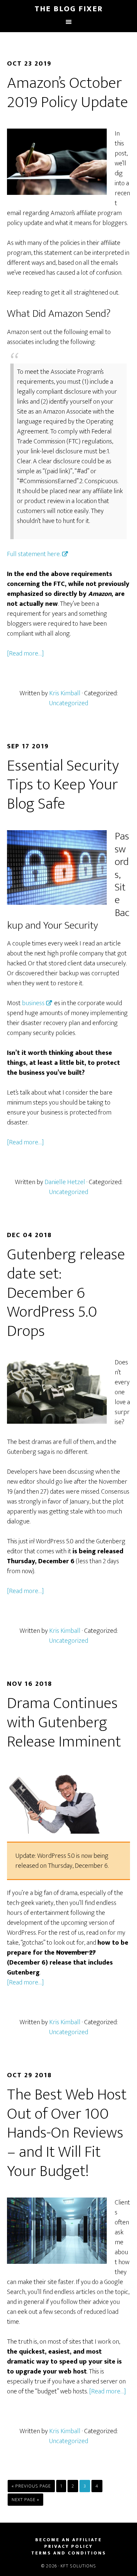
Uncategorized (68, 703)
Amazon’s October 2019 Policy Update (68, 93)
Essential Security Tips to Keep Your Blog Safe (63, 785)
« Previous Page (31, 2486)
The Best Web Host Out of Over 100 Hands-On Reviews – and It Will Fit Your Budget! (67, 2133)
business (33, 1003)
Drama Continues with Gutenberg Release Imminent (64, 1722)
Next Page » (25, 2500)
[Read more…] (25, 654)
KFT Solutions (78, 2566)
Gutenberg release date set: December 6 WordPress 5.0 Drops (66, 1293)
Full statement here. (34, 554)
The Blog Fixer (69, 9)
